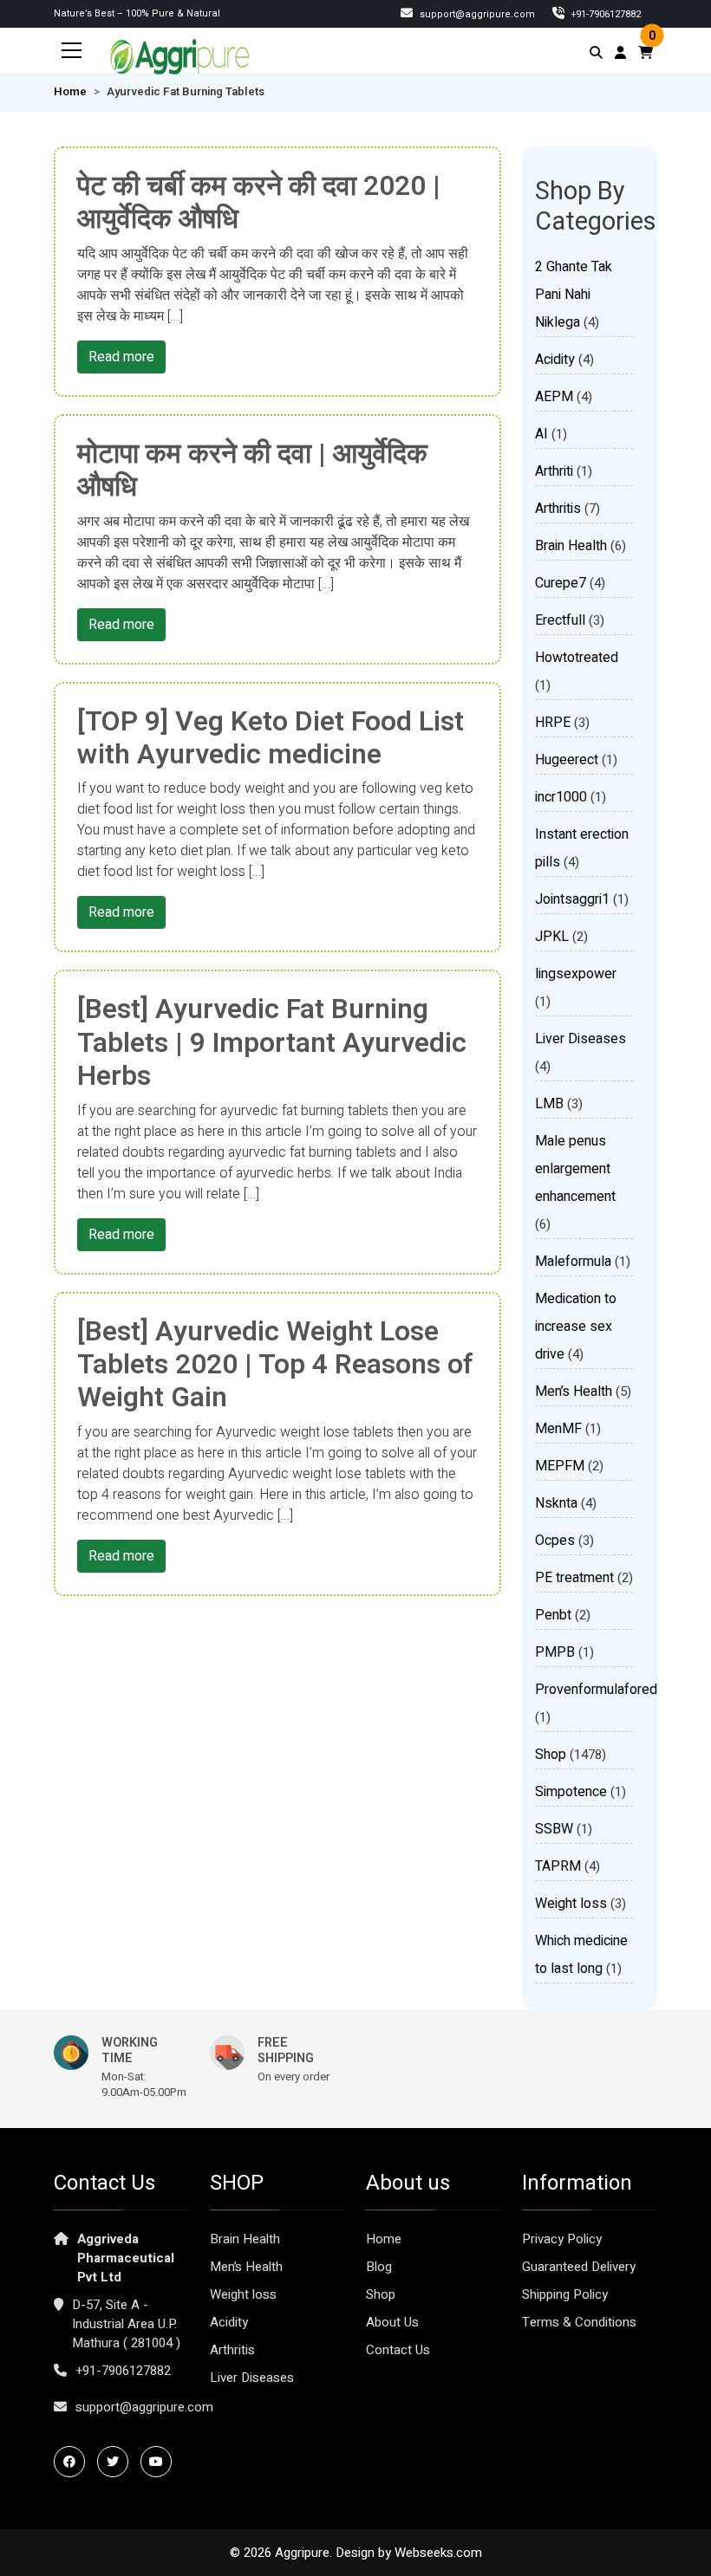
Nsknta (556, 1503)
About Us (392, 2322)
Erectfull (560, 620)
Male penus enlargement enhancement (575, 1169)
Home (70, 92)
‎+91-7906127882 (605, 14)
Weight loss (571, 1904)
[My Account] (620, 53)
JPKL (552, 937)
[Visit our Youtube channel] (160, 2462)
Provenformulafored (596, 1690)
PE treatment (574, 1578)
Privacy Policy (562, 2239)
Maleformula (573, 1262)
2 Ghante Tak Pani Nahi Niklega (574, 295)
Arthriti (554, 471)
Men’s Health (574, 1392)
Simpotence (571, 1792)
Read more (121, 357)
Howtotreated (577, 658)
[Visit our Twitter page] (117, 2462)
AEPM (554, 397)
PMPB (555, 1652)
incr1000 (561, 797)
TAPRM (558, 1866)
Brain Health (571, 546)
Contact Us (398, 2350)
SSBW (554, 1829)
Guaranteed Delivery (579, 2267)
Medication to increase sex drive (576, 1327)
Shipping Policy (565, 2294)
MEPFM (560, 1466)
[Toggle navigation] (72, 50)
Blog (379, 2267)
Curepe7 (561, 583)
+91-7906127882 (123, 2371)
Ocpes (555, 1541)
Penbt (553, 1615)
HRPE (553, 723)
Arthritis (558, 509)
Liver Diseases (581, 1039)
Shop (551, 1755)
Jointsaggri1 (572, 899)
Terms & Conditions (579, 2322)
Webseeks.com (438, 2553)
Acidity (555, 360)
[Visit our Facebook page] (74, 2462)
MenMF (558, 1429)
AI (541, 434)
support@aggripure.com (476, 14)
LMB (549, 1104)
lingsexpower (576, 974)
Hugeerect (567, 760)
